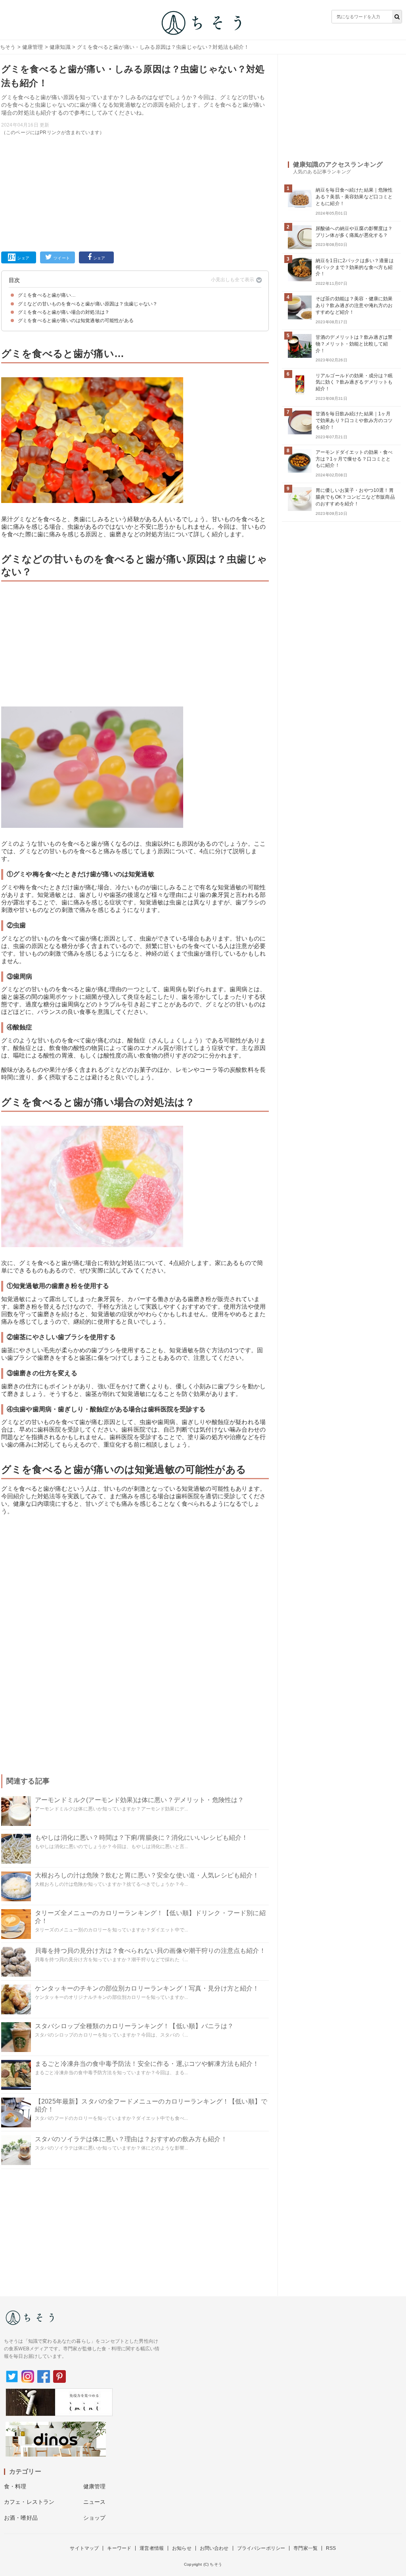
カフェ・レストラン (29, 2502)
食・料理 (15, 2486)
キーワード (119, 2548)
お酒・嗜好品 (21, 2518)
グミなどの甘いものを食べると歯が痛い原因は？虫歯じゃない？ (88, 304)
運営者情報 (152, 2548)
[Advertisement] (135, 192)
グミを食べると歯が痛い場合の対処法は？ (64, 312)
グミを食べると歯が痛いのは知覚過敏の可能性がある (76, 321)
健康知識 (60, 47)
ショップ (95, 2518)
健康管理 (33, 47)
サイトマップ (84, 2548)
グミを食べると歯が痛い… (47, 295)
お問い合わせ (214, 2548)
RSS (331, 2548)
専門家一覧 (305, 2548)
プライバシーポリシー (261, 2548)
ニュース (95, 2502)
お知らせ (182, 2548)
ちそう (8, 47)
